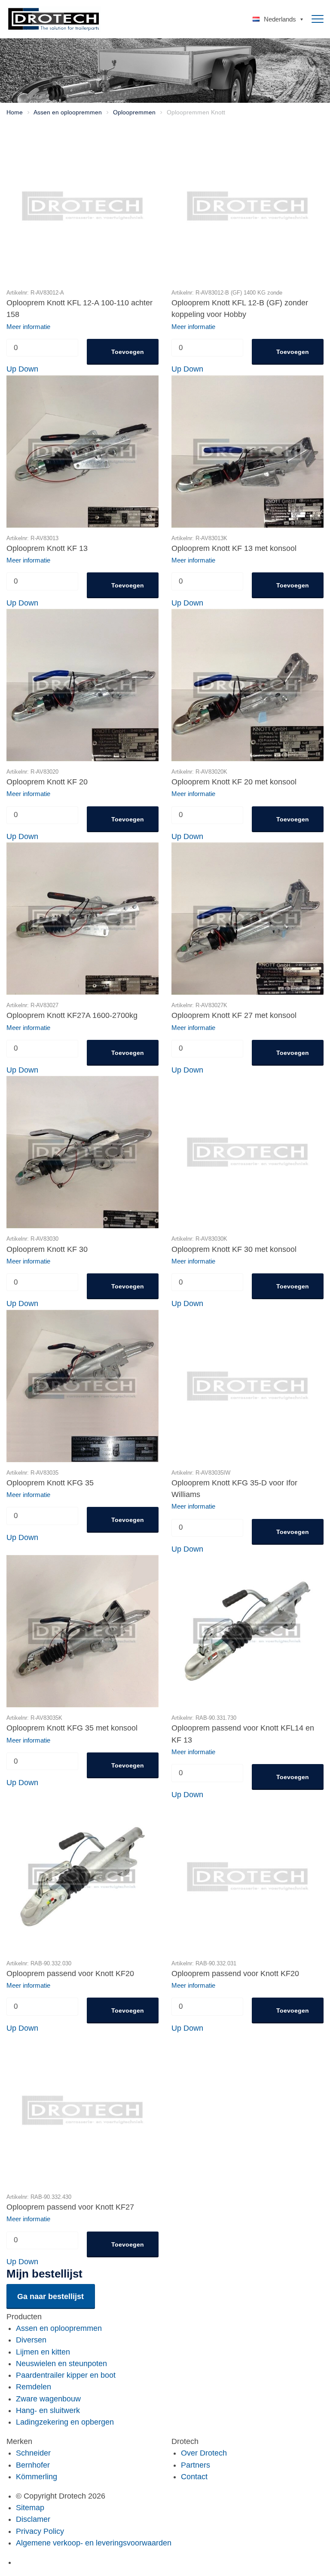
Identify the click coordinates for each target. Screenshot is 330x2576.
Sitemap (30, 2508)
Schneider (33, 2453)
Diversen (31, 2340)
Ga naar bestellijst (50, 2296)
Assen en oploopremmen (68, 112)
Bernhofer (33, 2465)
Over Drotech (204, 2453)
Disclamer (33, 2519)
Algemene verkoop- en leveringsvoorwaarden (94, 2543)
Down (28, 369)
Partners (196, 2465)
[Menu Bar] (318, 19)
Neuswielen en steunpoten (61, 2364)
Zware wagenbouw (48, 2399)
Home (15, 112)
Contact (194, 2477)
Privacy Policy (40, 2531)
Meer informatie (28, 327)
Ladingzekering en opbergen (65, 2422)
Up (11, 369)
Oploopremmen (134, 112)
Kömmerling (37, 2477)
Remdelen (34, 2387)
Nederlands (280, 19)
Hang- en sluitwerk (48, 2410)
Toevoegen (128, 352)
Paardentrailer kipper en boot (66, 2375)
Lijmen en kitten (43, 2352)
